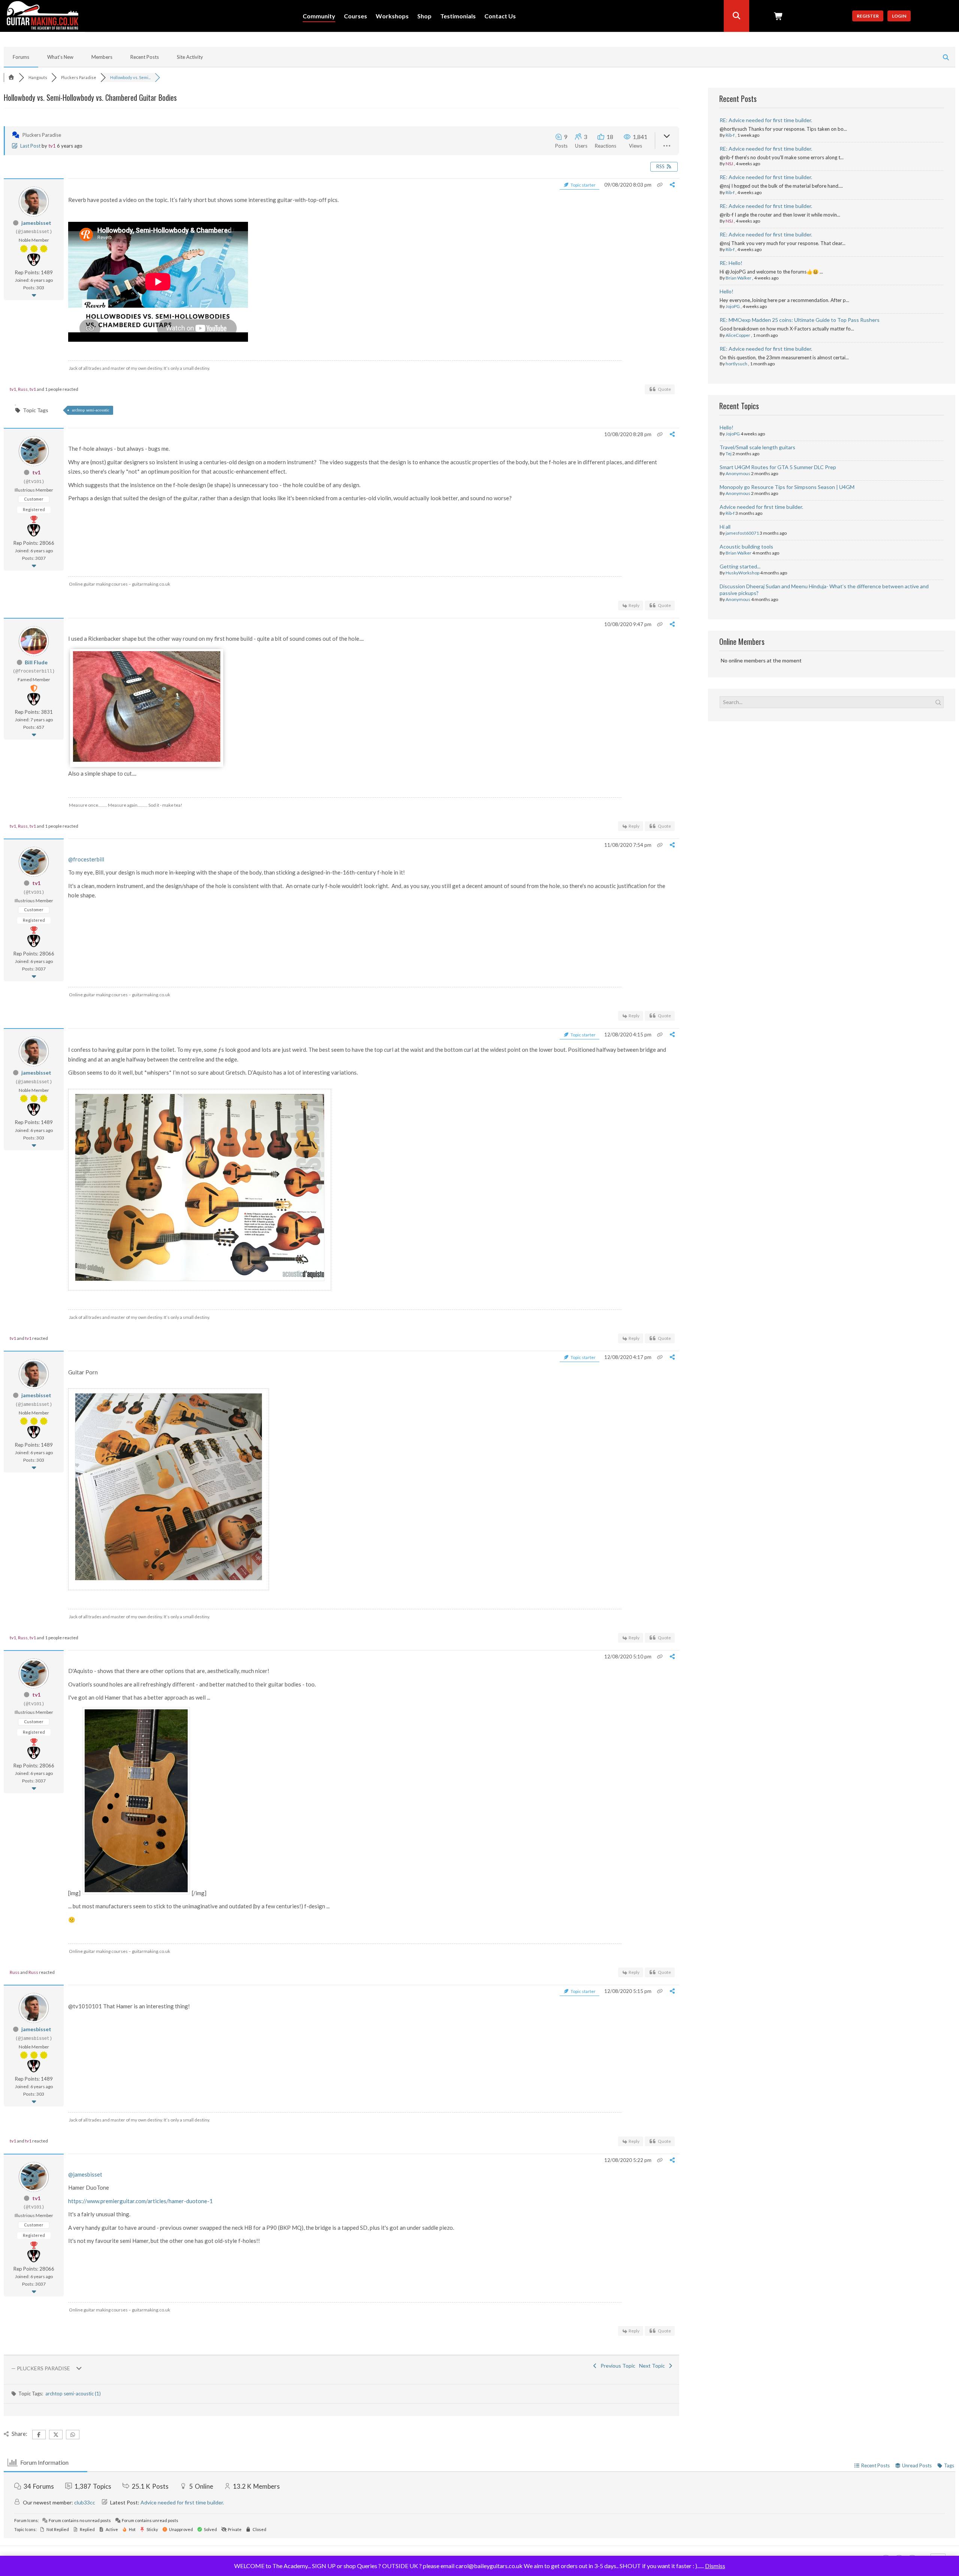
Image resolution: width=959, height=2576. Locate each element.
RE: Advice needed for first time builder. (766, 120)
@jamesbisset (85, 2174)
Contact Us (500, 16)
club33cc (85, 2502)
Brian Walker (739, 278)
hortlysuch (736, 364)
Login (899, 16)
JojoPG (733, 306)
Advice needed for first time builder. (761, 507)
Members (102, 57)
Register (868, 16)
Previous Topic (617, 2366)
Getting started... (740, 566)
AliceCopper (738, 335)
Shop (424, 16)
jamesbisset (36, 223)
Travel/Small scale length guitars (757, 447)
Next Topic (653, 2366)
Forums (21, 57)
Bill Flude (36, 662)
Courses (356, 16)
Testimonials (458, 16)
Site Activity (190, 57)
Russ (23, 389)
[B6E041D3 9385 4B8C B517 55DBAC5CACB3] (147, 760)
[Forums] (11, 77)
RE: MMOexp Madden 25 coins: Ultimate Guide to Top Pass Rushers (800, 320)
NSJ (729, 164)
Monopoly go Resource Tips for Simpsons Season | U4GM (787, 487)
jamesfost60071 (742, 533)
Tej (729, 454)
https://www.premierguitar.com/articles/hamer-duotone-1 (140, 2201)
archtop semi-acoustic (91, 410)
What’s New (60, 57)
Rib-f (730, 135)
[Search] (736, 16)
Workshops (392, 16)
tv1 (52, 146)
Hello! (727, 291)
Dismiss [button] (715, 2566)
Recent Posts (145, 57)
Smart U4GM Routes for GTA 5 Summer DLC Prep (778, 467)
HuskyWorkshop (742, 573)
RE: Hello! (731, 263)
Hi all (725, 527)
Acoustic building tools (746, 546)
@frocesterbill (86, 859)
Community (319, 16)
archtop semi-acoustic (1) (73, 2394)
